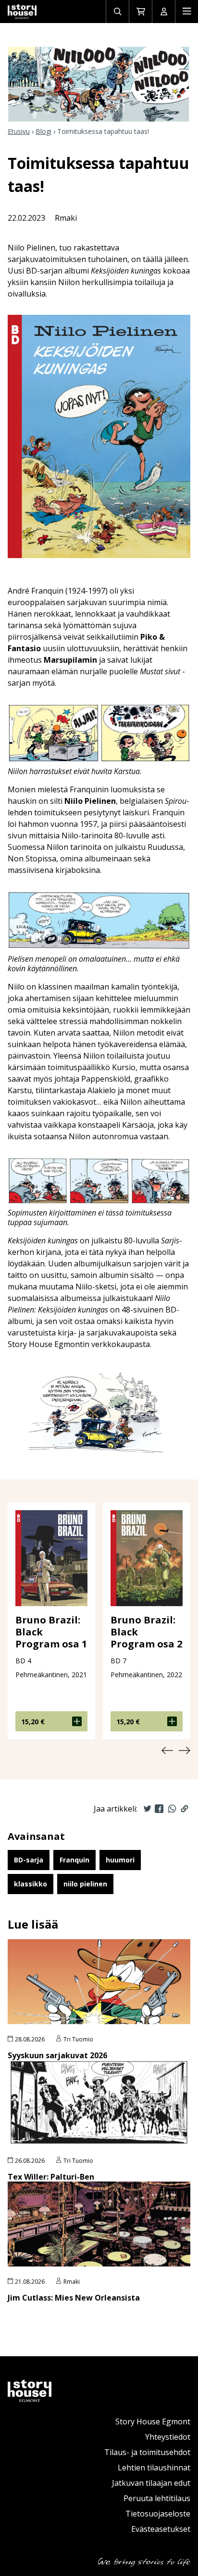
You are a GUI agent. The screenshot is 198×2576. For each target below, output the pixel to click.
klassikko (31, 1884)
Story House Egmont (153, 2421)
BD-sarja (29, 1860)
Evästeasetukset (161, 2529)
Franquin (74, 1860)
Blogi (43, 131)
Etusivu (19, 131)
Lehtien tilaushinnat (154, 2468)
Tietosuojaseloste (158, 2514)
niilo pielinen (85, 1884)
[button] (167, 1751)
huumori (120, 1860)
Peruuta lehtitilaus (157, 2498)
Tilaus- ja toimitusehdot (147, 2452)
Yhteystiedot (168, 2437)
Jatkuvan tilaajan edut (151, 2483)
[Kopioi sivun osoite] (185, 1809)
